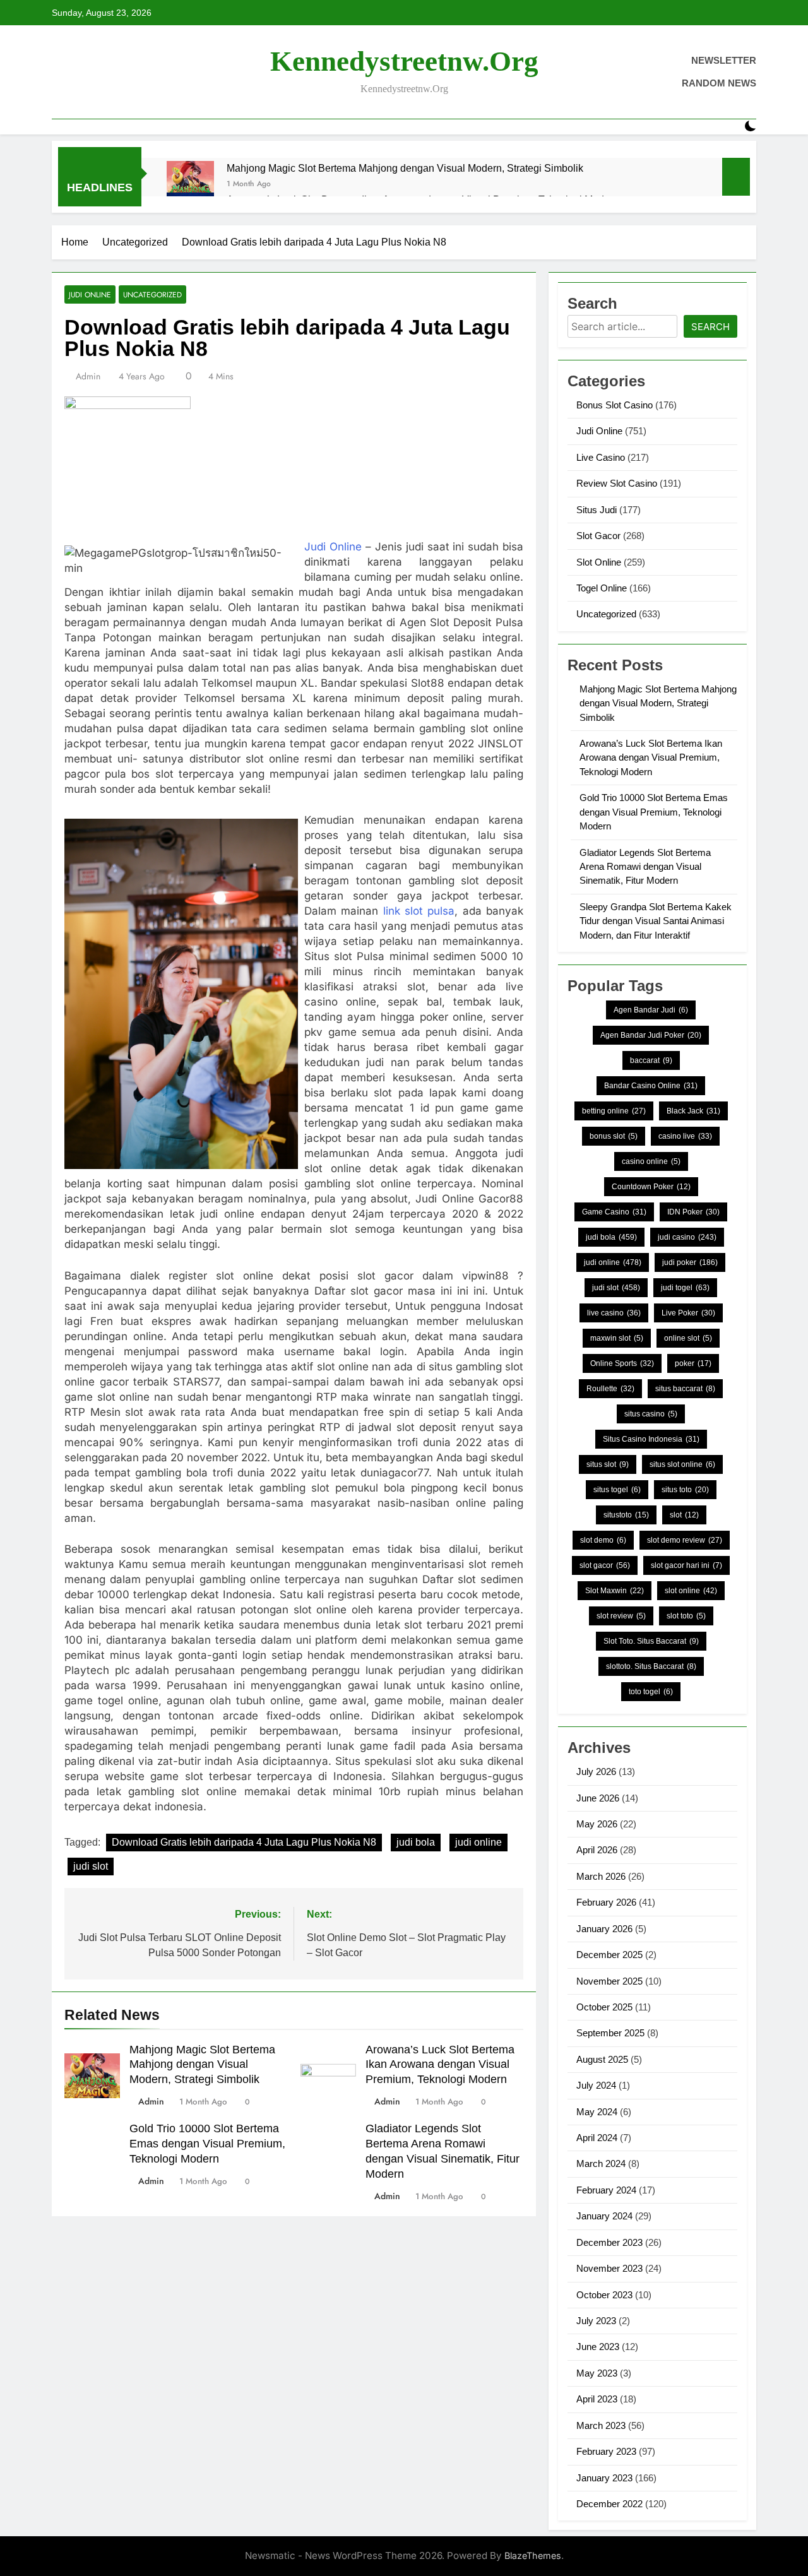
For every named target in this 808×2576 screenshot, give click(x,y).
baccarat (651, 1060)
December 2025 (609, 1955)
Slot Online (599, 562)
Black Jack (693, 1111)
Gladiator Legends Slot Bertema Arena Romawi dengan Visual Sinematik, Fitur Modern (645, 867)
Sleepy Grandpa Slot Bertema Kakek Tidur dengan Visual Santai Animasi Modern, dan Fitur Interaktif (656, 921)
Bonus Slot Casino (615, 405)
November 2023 (609, 2268)
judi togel (685, 1288)
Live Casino (601, 457)
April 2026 (597, 1850)
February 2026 (606, 1902)
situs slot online (682, 1464)
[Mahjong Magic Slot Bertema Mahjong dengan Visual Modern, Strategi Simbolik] (190, 185)
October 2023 (604, 2295)
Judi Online (90, 294)
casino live (685, 1136)
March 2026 (601, 1876)
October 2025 (604, 2007)
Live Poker (688, 1313)
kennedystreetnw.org (404, 61)
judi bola (416, 1842)
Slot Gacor (598, 536)
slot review (621, 1616)
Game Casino (614, 1212)
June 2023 (598, 2347)
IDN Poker (693, 1212)
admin (88, 376)
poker (693, 1363)
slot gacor (605, 1565)
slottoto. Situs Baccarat (651, 1666)
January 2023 (604, 2478)
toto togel (651, 1692)
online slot (688, 1338)
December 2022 (609, 2504)
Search (710, 327)
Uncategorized (152, 294)
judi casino (687, 1237)
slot (684, 1515)
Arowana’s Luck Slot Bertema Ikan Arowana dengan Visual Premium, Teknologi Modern (440, 2065)
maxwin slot (617, 1338)
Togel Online (602, 588)
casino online (651, 1161)
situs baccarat (685, 1389)
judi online (478, 1842)
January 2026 (604, 1929)
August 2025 (602, 2059)
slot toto (686, 1616)
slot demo (603, 1540)
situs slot (608, 1464)
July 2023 (596, 2321)
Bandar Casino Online (651, 1086)
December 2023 (609, 2242)
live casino (614, 1313)
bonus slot (614, 1136)
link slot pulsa (419, 911)
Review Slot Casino (617, 483)
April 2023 (597, 2399)
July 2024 (596, 2085)
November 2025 (609, 1981)
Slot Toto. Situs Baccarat (651, 1641)
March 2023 (601, 2425)
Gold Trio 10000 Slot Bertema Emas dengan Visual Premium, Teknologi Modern (207, 2144)
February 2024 (606, 2190)
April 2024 (597, 2138)
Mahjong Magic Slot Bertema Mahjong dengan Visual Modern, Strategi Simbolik (405, 168)
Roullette (610, 1389)
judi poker (690, 1262)
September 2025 (610, 2033)
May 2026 (597, 1824)
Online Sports (622, 1363)
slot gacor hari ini (686, 1565)
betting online (614, 1111)
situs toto (685, 1490)
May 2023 (597, 2373)
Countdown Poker (651, 1187)
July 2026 (596, 1772)
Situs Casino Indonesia (651, 1439)
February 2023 (606, 2451)
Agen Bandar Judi (651, 1010)
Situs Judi (597, 510)
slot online (691, 1591)
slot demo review (685, 1540)
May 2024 (597, 2112)
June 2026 (598, 1798)
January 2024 (604, 2216)
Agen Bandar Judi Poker (651, 1035)
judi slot (91, 1866)
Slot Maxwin (615, 1591)
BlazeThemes (533, 2555)
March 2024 (601, 2163)
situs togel (617, 1490)
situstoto (626, 1515)
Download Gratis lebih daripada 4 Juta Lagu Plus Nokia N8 (244, 1842)
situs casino (651, 1414)
